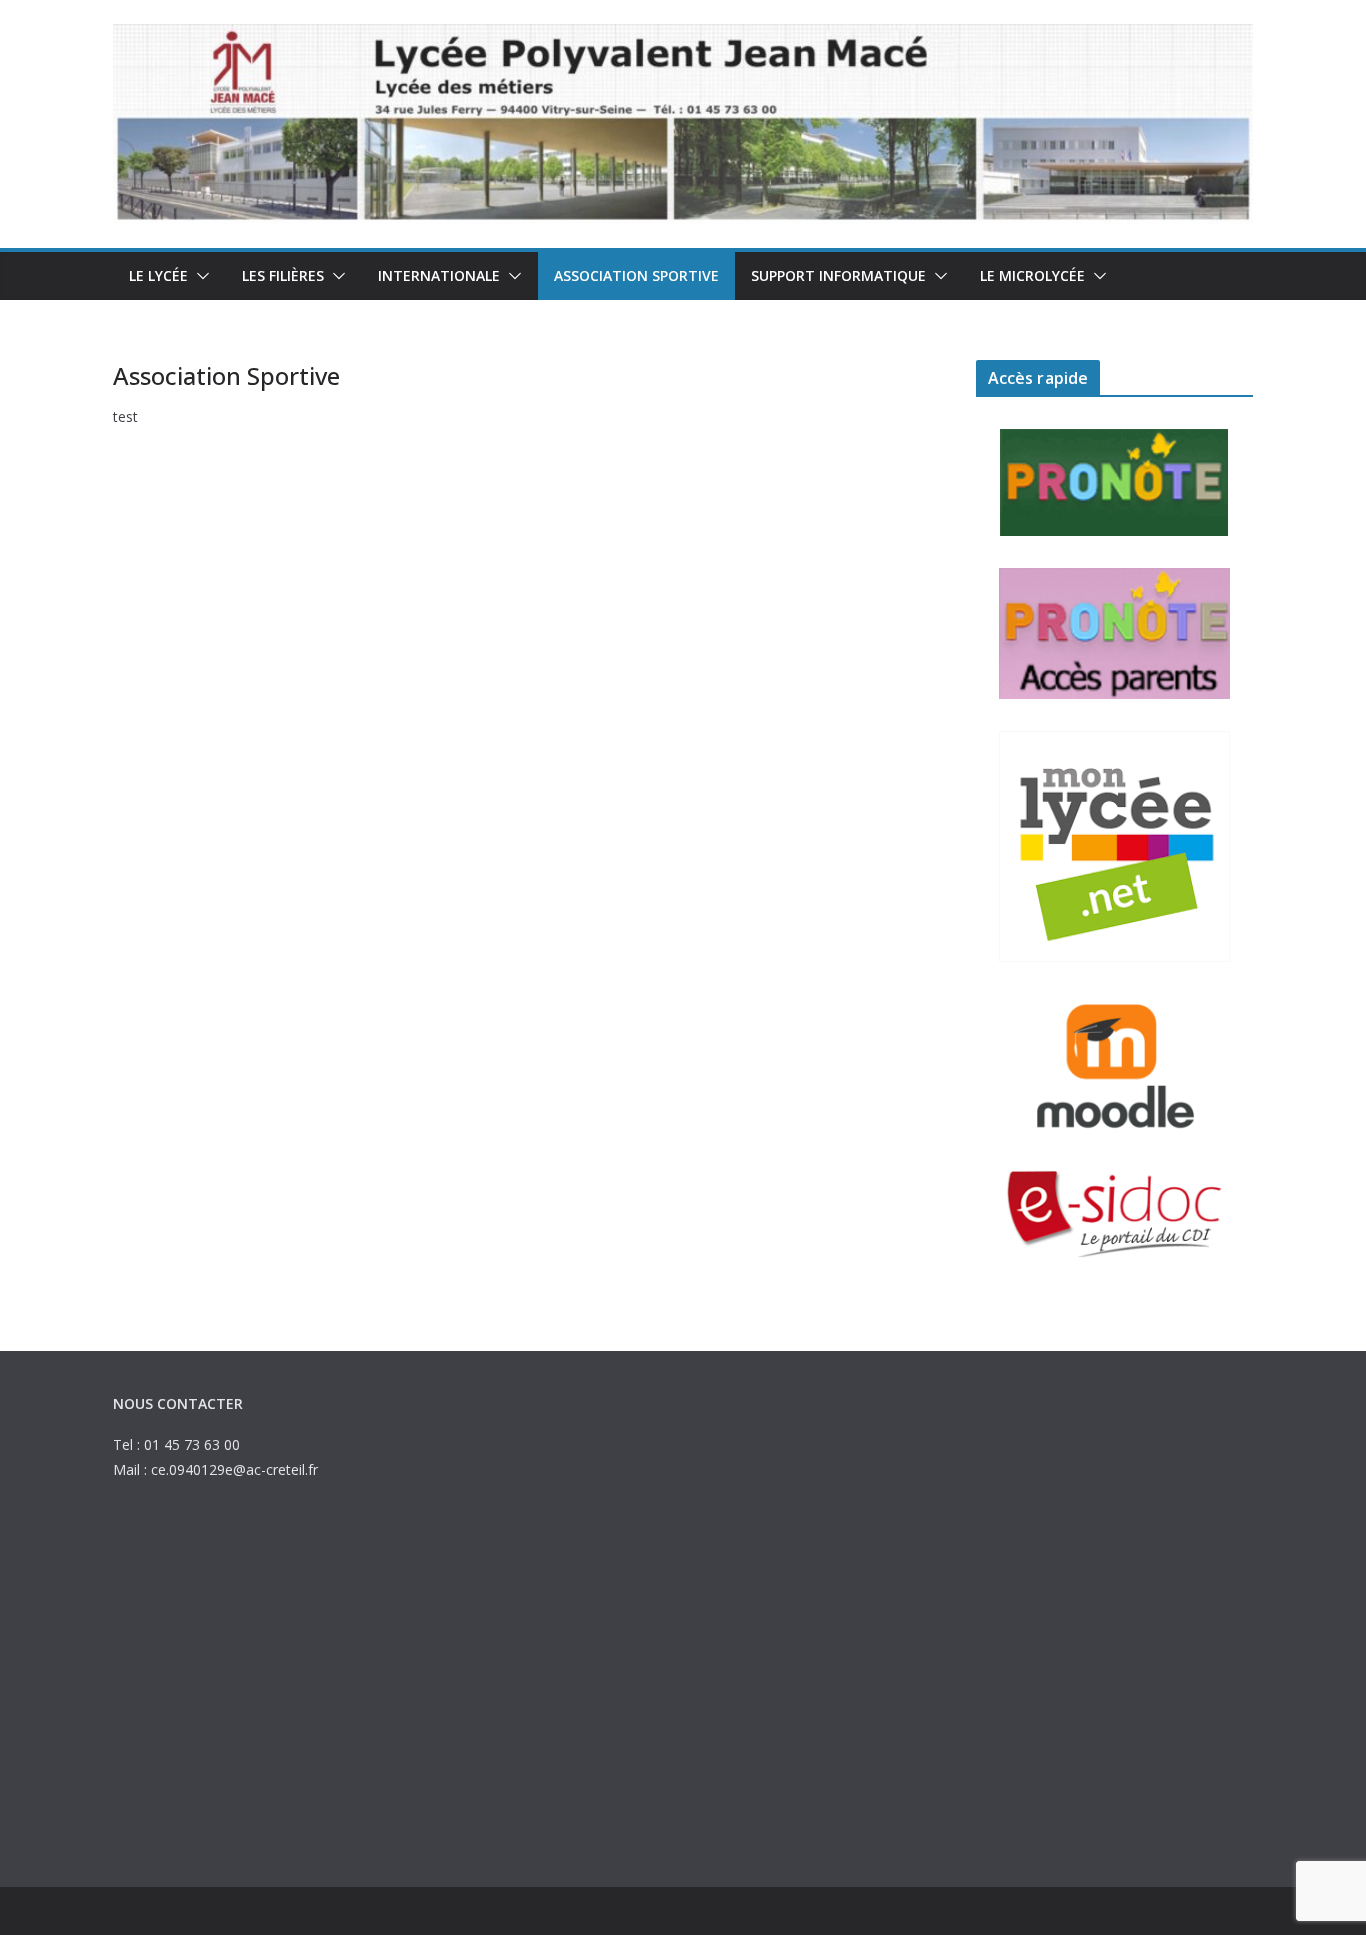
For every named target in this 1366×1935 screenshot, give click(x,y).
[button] (199, 276)
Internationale (439, 275)
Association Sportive (636, 275)
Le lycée (158, 275)
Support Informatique (838, 275)
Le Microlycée (1032, 275)
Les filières (283, 275)
